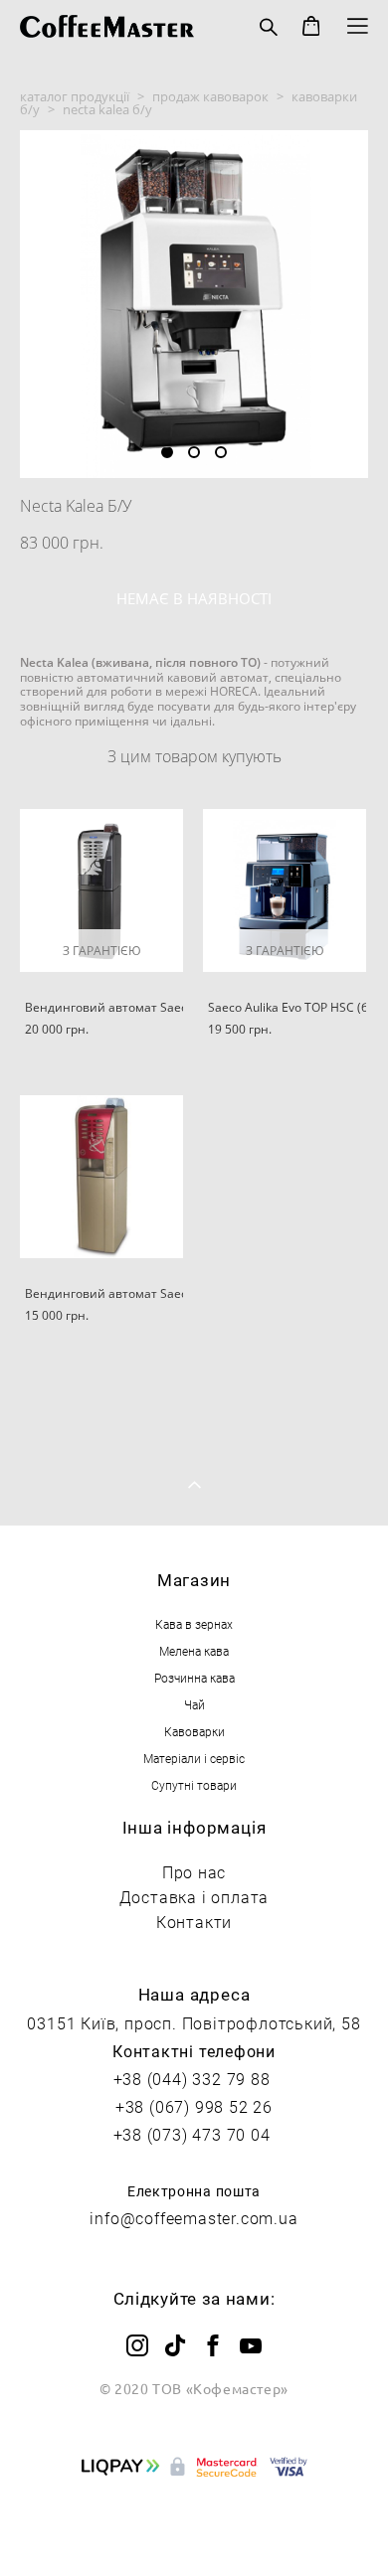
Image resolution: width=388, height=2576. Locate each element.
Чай (194, 1704)
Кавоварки (194, 1731)
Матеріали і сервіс (194, 1758)
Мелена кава (194, 1651)
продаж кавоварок (210, 96)
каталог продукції (75, 96)
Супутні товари (194, 1785)
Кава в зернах (194, 1624)
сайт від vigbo (194, 2528)
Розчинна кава (194, 1678)
